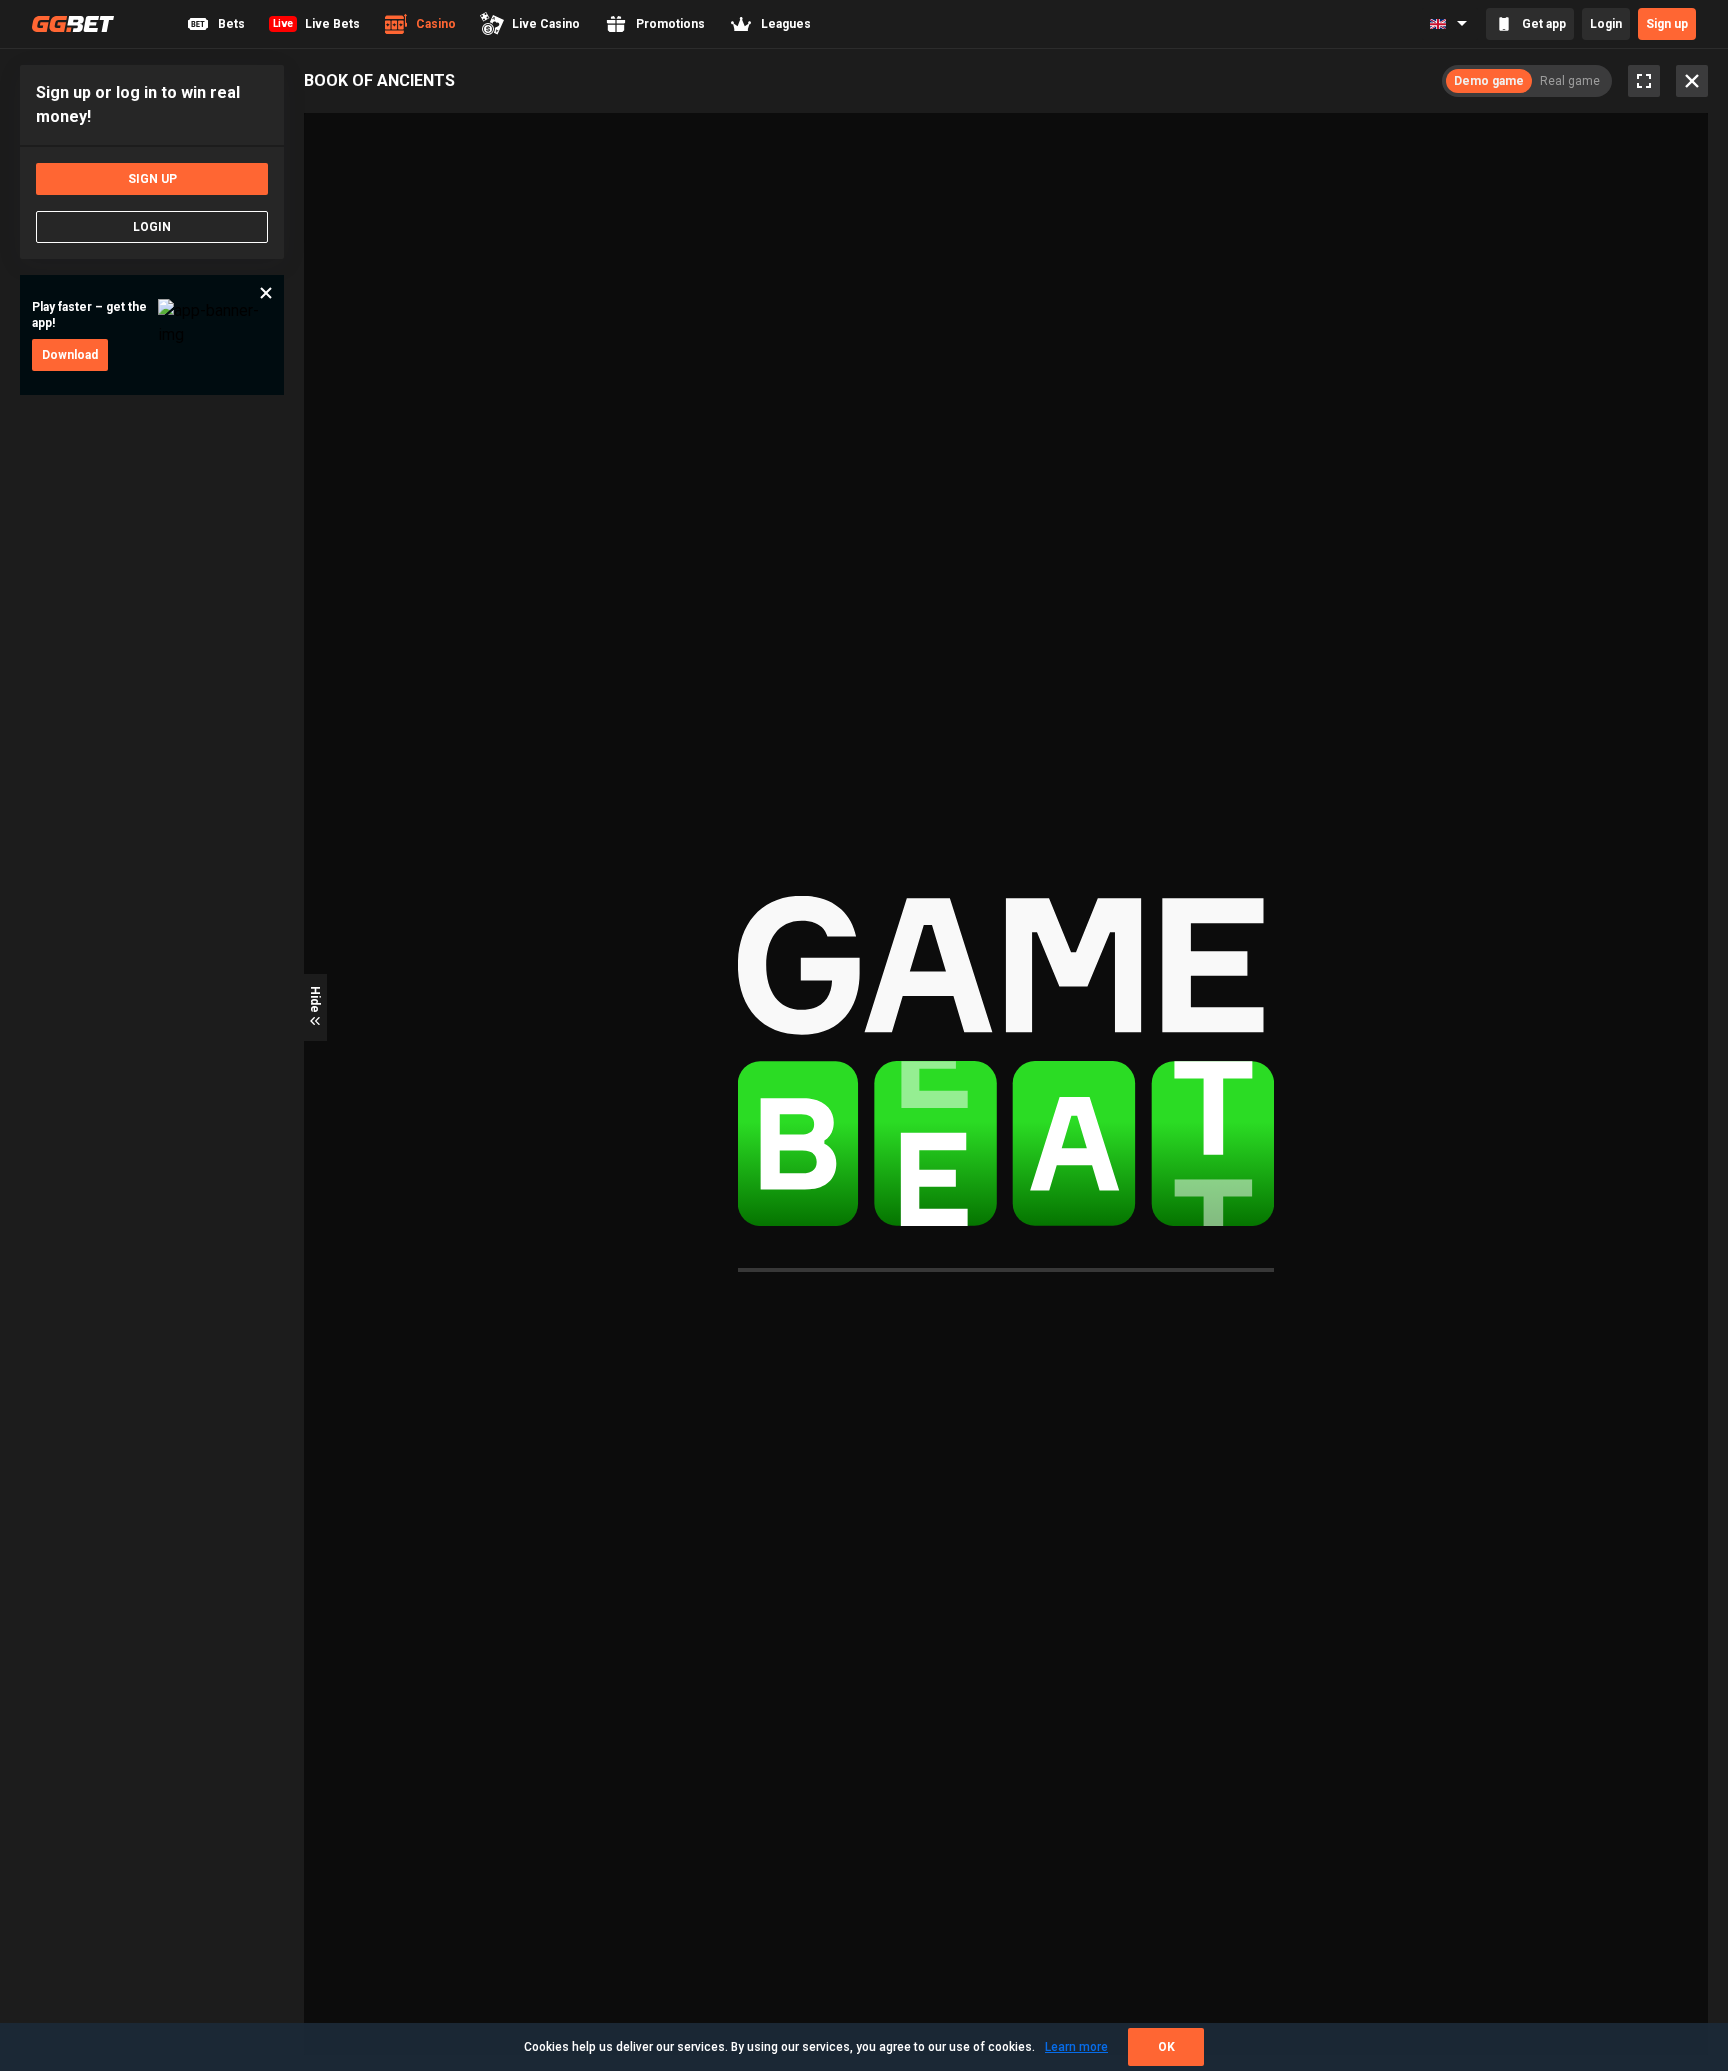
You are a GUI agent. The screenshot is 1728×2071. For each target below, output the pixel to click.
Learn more (1076, 2047)
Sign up (1667, 24)
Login (1606, 24)
